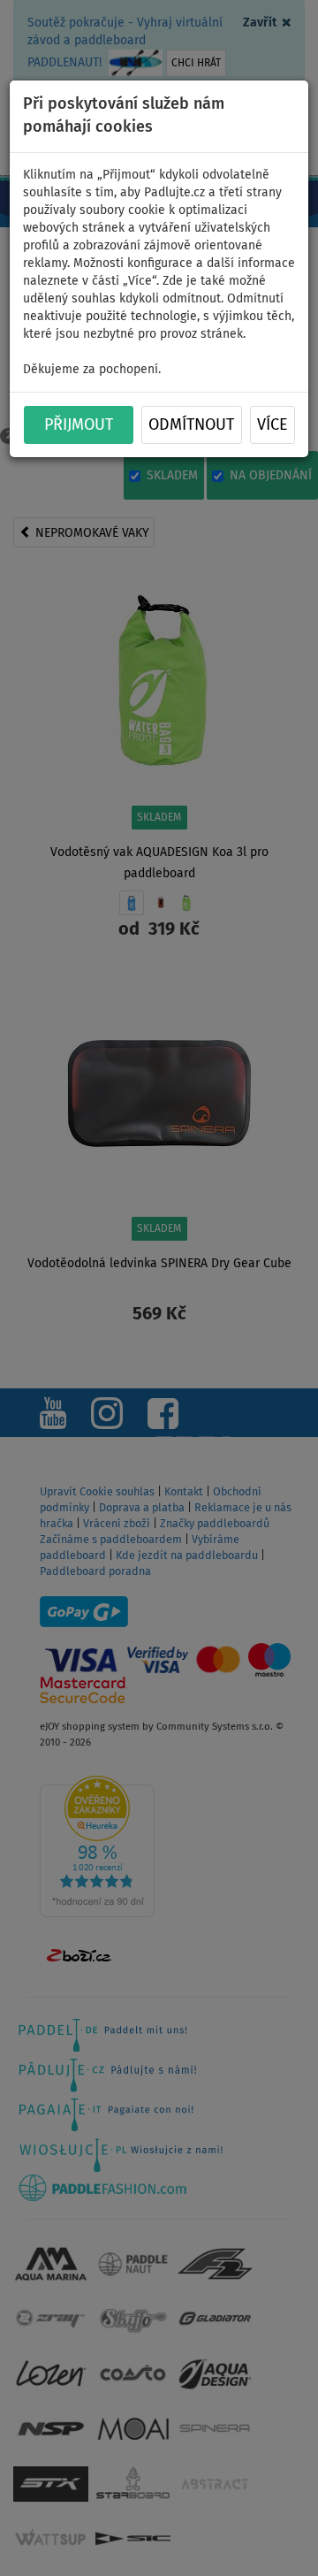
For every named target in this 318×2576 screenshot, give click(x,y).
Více (273, 425)
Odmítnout (191, 425)
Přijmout (79, 425)
